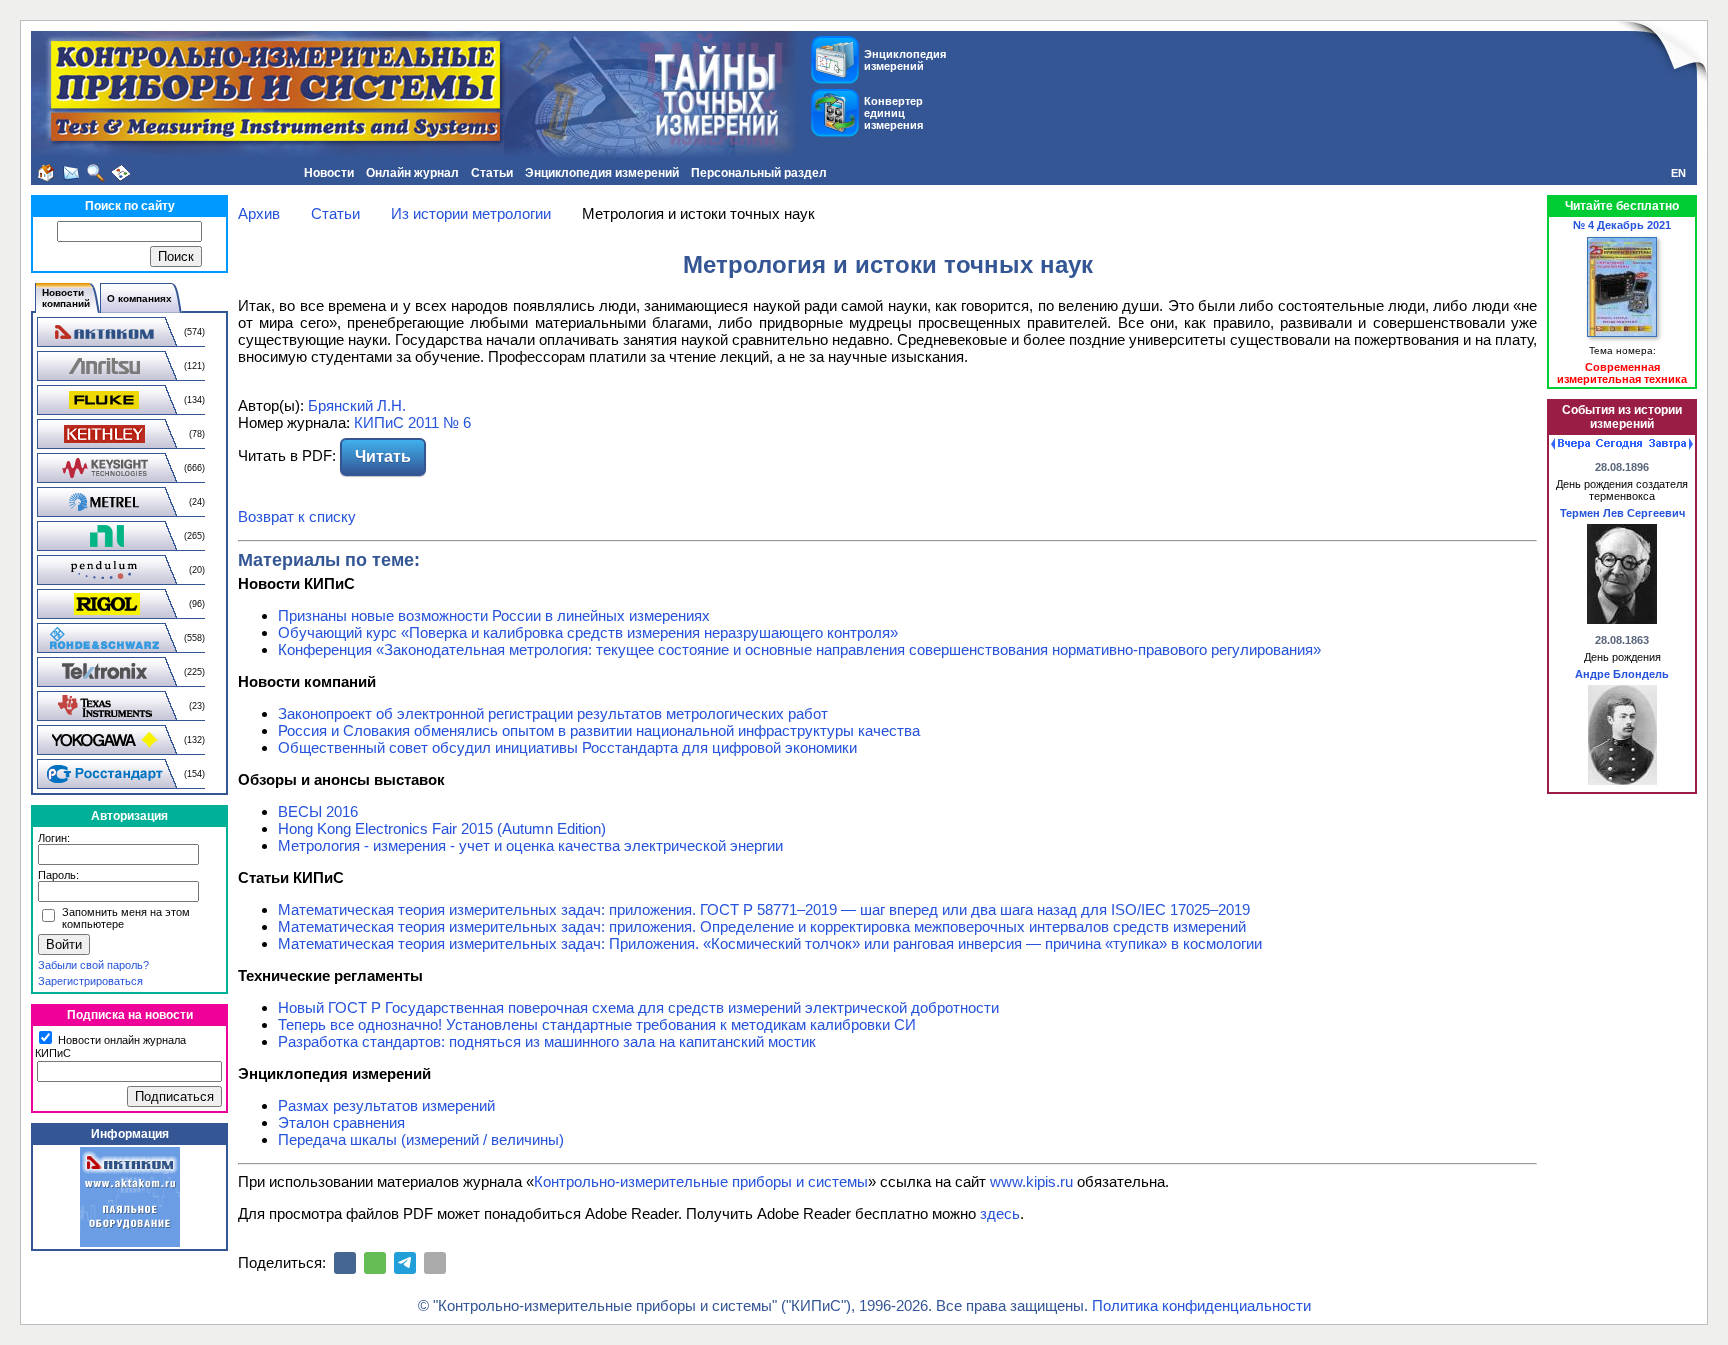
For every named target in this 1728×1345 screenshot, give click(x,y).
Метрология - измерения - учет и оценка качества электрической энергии (530, 845)
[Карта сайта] (121, 173)
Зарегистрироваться (90, 981)
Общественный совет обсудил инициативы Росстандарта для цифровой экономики (567, 747)
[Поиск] (96, 173)
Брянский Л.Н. (357, 405)
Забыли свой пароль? (93, 965)
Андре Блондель (1622, 674)
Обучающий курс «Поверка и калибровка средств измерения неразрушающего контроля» (588, 632)
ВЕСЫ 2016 (318, 811)
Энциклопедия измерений (602, 173)
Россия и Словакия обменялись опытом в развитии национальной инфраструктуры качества (599, 730)
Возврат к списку (297, 516)
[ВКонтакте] (345, 1263)
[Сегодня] (1619, 444)
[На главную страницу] (46, 173)
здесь (1000, 1213)
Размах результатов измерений (386, 1105)
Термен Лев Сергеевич (1622, 513)
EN (1678, 173)
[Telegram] (405, 1263)
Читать (383, 456)
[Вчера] (1570, 444)
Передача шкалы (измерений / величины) (421, 1139)
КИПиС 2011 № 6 (412, 422)
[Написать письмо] (71, 173)
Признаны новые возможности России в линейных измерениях (494, 615)
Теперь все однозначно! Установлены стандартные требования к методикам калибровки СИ (597, 1024)
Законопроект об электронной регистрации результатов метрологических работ (553, 713)
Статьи (492, 173)
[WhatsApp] (375, 1263)
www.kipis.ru (1031, 1181)
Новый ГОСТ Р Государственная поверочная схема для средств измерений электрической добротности (638, 1007)
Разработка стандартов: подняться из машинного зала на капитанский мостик (547, 1041)
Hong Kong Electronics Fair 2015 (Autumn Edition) (442, 828)
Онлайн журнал (412, 173)
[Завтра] (1671, 444)
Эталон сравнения (341, 1122)
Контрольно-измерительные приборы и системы (701, 1181)
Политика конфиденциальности (1201, 1305)
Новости (329, 173)
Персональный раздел (759, 173)
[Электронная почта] (435, 1263)
